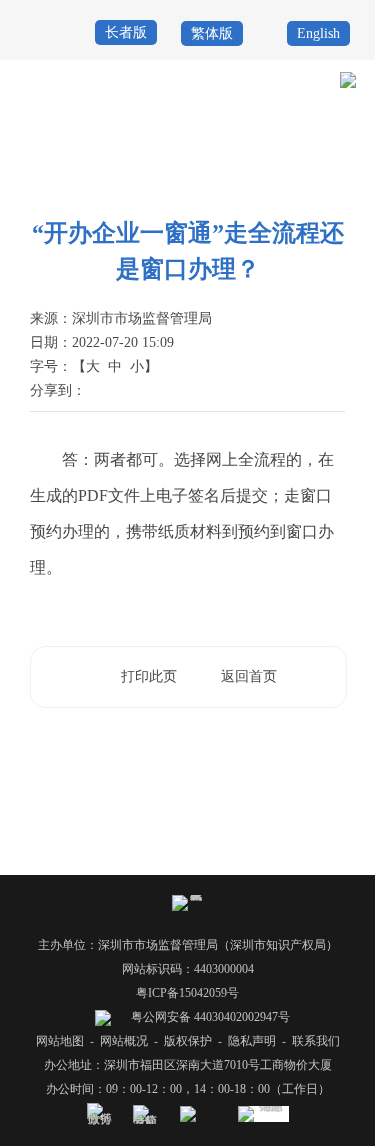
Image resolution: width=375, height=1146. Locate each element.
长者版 (126, 32)
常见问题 (331, 178)
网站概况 (124, 1041)
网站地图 (60, 1041)
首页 (124, 152)
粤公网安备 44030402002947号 (209, 1017)
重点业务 (234, 152)
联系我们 (316, 1041)
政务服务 (173, 152)
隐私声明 (252, 1041)
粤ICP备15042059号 (187, 993)
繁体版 (212, 33)
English (318, 33)
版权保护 (188, 1041)
